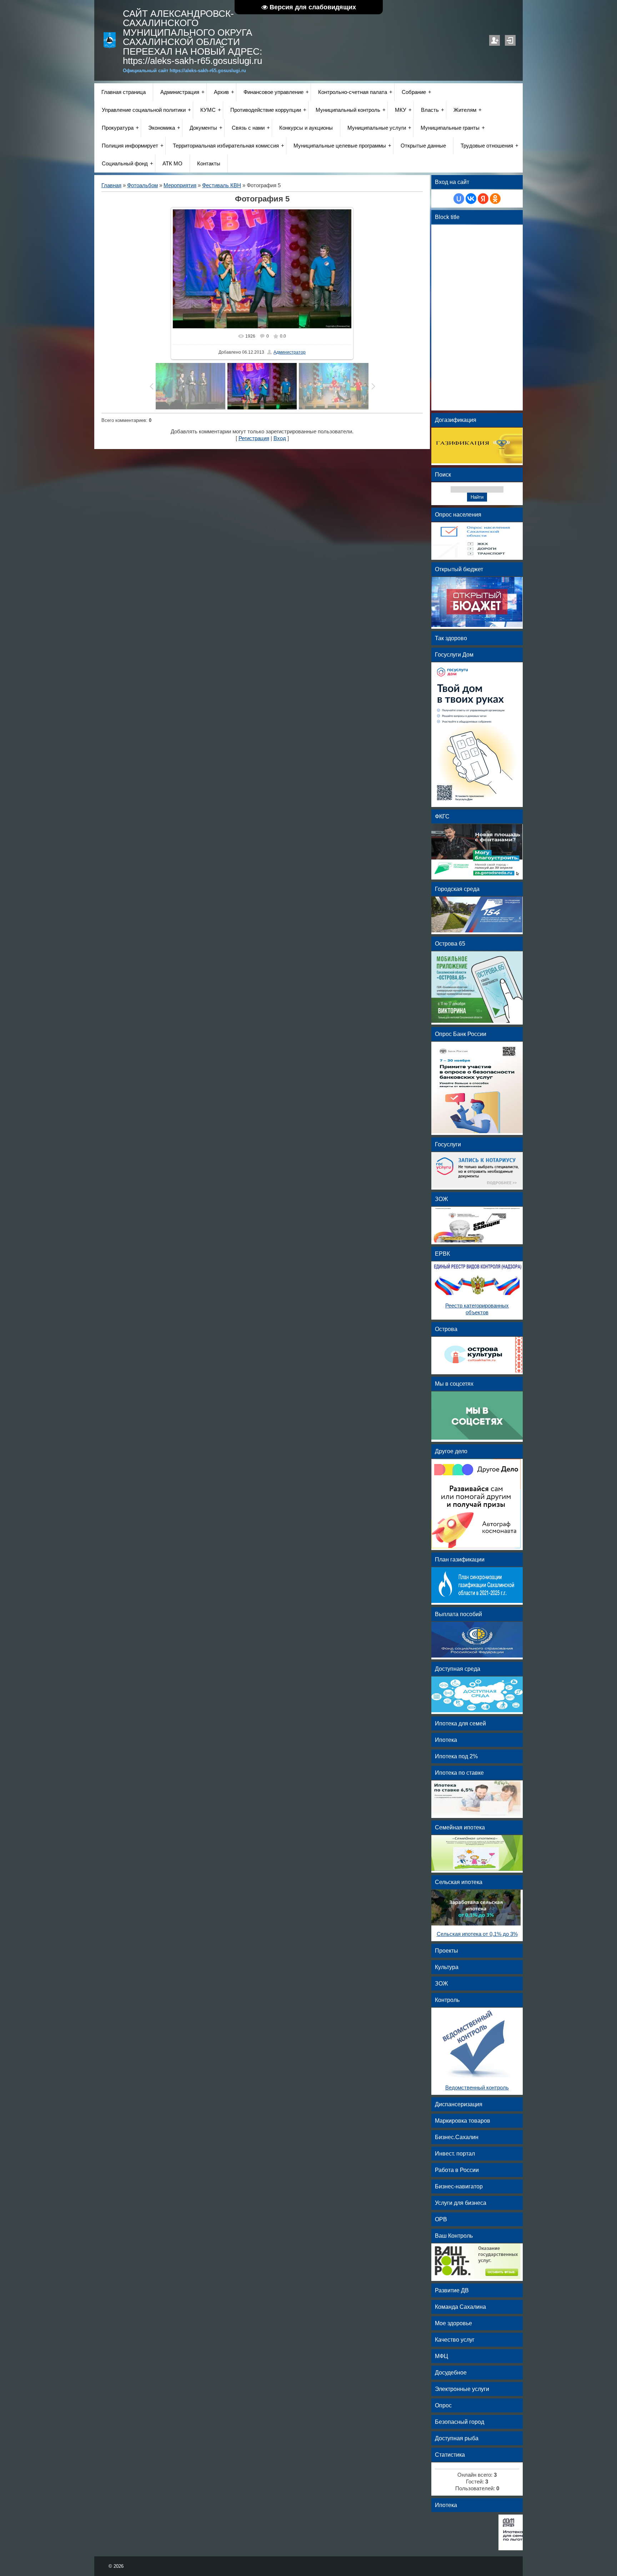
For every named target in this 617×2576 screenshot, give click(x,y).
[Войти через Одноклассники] (495, 199)
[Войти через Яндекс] (483, 199)
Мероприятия (180, 185)
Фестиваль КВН (222, 185)
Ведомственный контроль (477, 2088)
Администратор (290, 352)
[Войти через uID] (459, 199)
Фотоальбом (142, 185)
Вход (510, 40)
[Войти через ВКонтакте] (471, 199)
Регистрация (495, 40)
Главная (111, 185)
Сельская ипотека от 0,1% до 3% (477, 1934)
